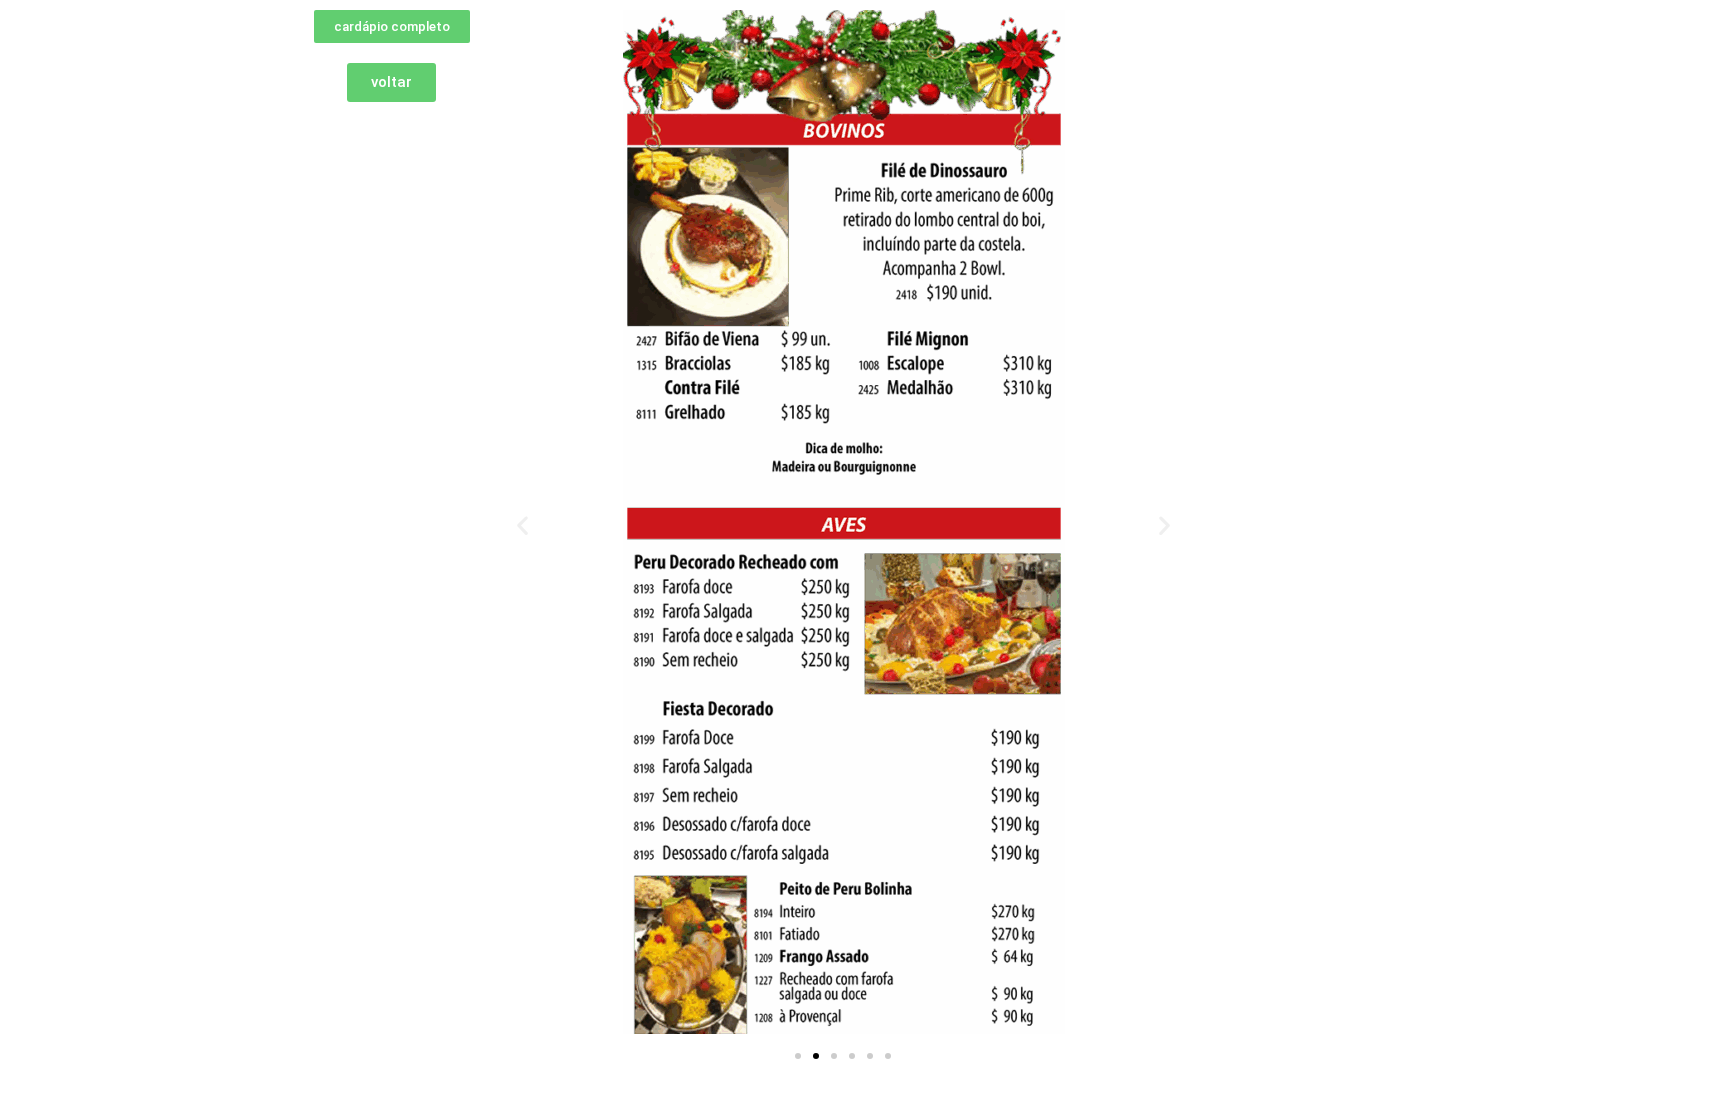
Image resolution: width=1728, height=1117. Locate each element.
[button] (522, 525)
